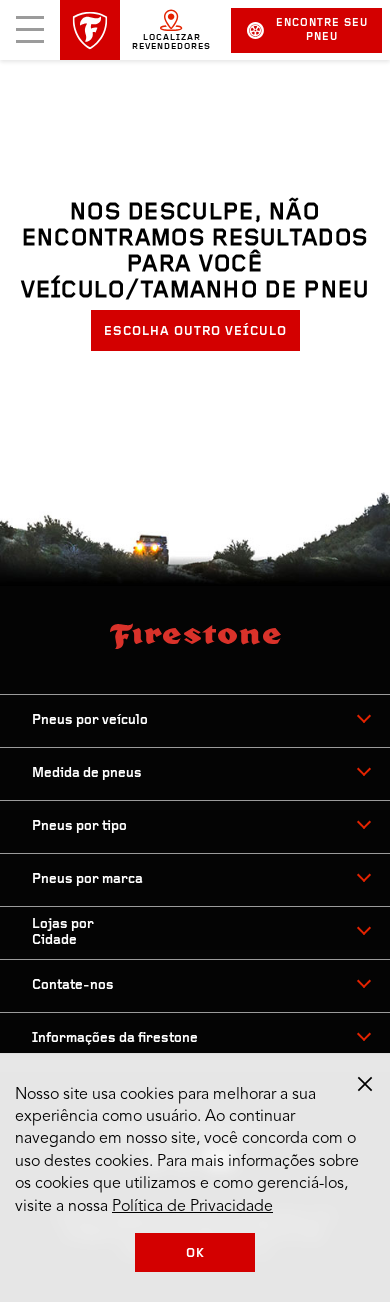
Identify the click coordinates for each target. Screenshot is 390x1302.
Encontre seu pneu (322, 30)
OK (195, 1253)
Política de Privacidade (192, 1207)
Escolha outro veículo (195, 331)
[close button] (365, 1084)
